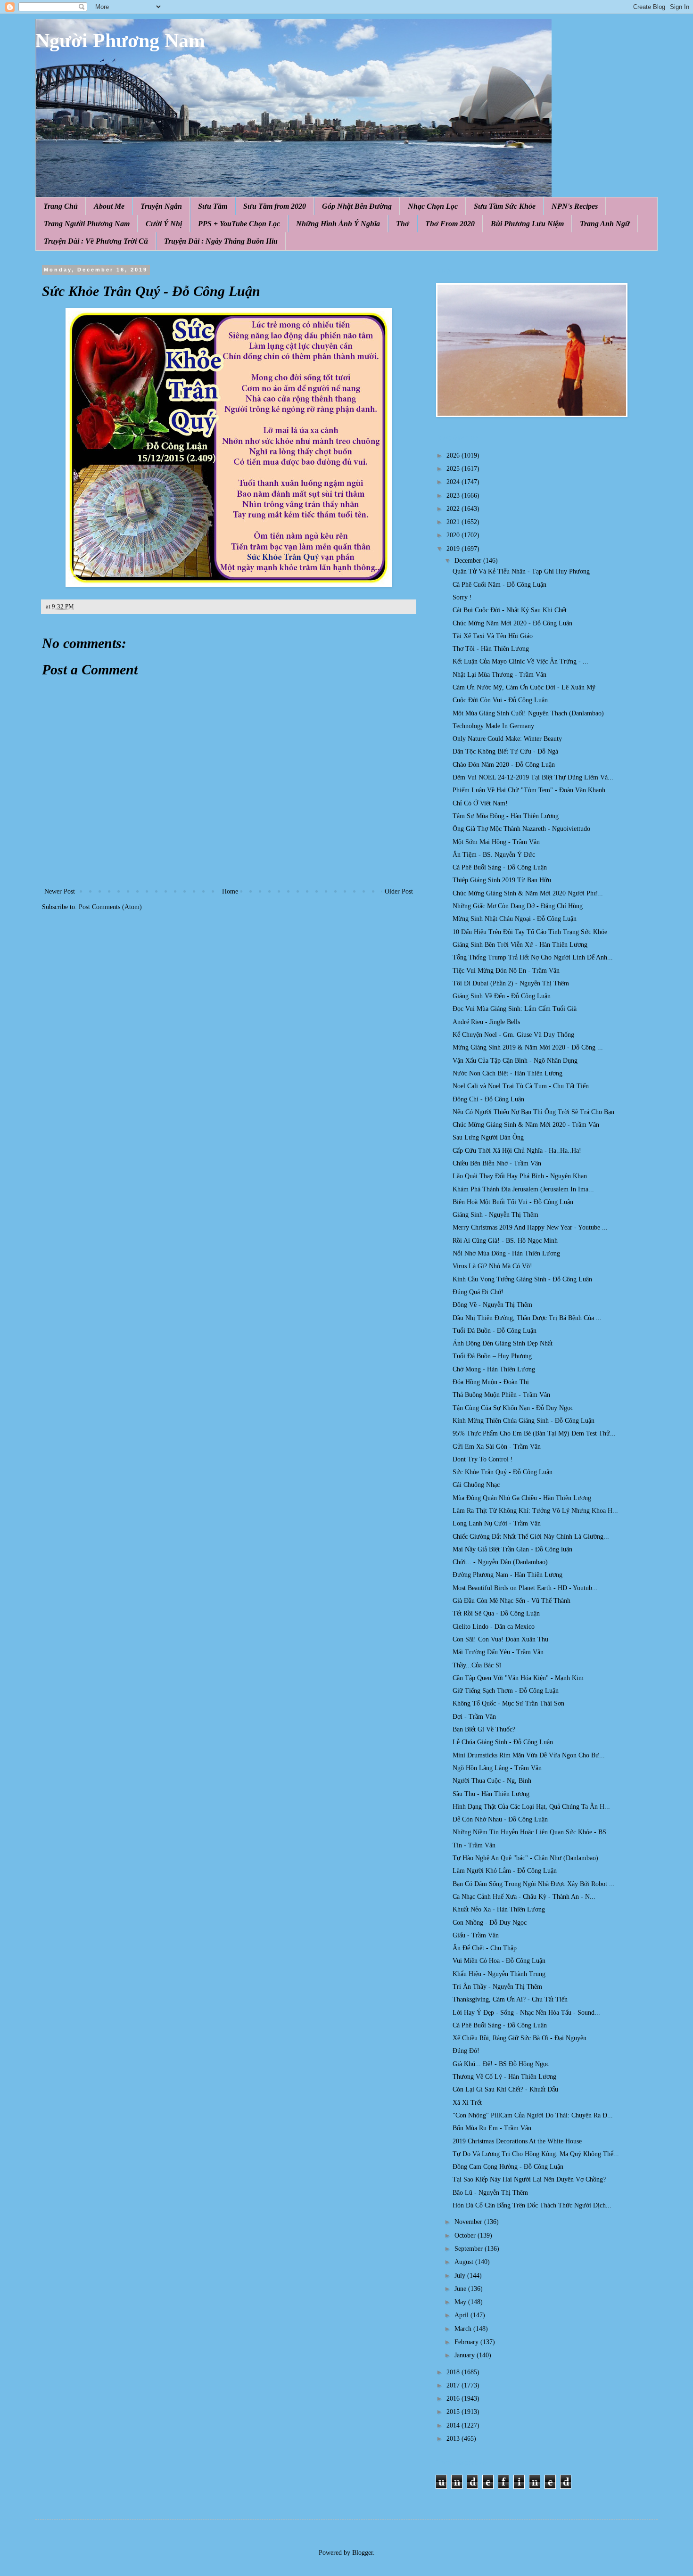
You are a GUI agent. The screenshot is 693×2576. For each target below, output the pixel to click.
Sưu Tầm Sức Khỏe (505, 206)
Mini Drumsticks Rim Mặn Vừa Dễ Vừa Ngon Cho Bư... (529, 1755)
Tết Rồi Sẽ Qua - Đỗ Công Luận (496, 1613)
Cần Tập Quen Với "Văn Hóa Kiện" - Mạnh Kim (518, 1678)
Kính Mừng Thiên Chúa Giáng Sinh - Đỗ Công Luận (524, 1421)
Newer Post (60, 891)
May (461, 2302)
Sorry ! (462, 597)
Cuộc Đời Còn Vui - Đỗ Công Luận (500, 700)
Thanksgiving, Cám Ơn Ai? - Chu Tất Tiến (510, 1999)
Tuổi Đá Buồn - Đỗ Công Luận (495, 1331)
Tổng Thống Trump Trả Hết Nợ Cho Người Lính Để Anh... (533, 957)
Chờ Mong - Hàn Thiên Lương (494, 1369)
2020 (454, 535)
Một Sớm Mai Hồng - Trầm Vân (496, 842)
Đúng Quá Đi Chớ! (478, 1292)
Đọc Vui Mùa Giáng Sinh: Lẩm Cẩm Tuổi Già (515, 1009)
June (461, 2289)
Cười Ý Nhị (164, 224)
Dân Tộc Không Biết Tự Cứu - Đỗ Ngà (505, 751)
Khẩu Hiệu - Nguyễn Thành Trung (499, 1974)
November (469, 2222)
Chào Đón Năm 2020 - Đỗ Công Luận (504, 765)
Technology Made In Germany (493, 726)
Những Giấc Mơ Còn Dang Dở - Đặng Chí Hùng (518, 906)
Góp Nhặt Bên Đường (357, 206)
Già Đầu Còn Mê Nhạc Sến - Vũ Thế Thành (511, 1601)
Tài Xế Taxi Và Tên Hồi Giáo (493, 636)
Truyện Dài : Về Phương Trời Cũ (96, 241)
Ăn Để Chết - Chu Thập (485, 1948)
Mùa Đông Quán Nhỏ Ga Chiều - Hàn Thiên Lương (522, 1498)
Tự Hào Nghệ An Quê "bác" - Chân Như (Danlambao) (525, 1858)
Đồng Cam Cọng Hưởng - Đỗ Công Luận (508, 2167)
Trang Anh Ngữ (605, 224)
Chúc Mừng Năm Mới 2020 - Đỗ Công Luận (512, 623)
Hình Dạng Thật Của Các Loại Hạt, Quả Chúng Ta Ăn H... (531, 1807)
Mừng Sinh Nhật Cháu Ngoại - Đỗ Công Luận (515, 919)
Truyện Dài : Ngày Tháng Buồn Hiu (221, 241)
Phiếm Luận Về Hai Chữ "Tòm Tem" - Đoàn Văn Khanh (529, 790)
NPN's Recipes (575, 206)
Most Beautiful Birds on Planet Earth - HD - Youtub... (525, 1588)
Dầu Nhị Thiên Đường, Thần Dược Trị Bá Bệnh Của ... (527, 1318)
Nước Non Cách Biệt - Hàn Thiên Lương (507, 1073)
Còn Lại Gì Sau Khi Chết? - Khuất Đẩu (505, 2089)
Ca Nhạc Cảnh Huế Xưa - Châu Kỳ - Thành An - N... (524, 1897)
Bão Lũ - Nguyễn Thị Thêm (490, 2193)
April (462, 2315)
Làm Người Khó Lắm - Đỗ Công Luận (505, 1871)
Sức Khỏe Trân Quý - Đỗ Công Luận (503, 1472)
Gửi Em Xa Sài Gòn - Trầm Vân (497, 1447)
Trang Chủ (61, 206)
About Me (109, 206)
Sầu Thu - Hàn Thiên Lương (491, 1794)
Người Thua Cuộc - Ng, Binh (492, 1781)
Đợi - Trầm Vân (474, 1717)
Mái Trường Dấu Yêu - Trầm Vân (498, 1652)
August (465, 2262)
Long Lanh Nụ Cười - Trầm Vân (497, 1523)
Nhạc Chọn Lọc (433, 206)
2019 (454, 549)
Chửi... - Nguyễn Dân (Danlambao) (500, 1562)
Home (230, 891)
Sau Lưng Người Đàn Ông (488, 1137)
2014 (454, 2425)
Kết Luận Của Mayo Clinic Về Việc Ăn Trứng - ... (520, 661)
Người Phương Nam (120, 41)
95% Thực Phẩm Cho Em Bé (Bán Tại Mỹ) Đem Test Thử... (534, 1433)
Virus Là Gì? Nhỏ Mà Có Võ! (492, 1266)
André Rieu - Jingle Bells (486, 1022)
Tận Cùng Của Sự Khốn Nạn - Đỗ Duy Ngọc (513, 1408)
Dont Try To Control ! (483, 1459)
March (464, 2329)
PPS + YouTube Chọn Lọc (239, 224)
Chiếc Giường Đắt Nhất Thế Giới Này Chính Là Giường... (531, 1537)
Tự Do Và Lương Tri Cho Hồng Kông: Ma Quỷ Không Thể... (536, 2154)
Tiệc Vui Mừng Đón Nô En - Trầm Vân (506, 971)
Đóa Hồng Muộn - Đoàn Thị (491, 1382)
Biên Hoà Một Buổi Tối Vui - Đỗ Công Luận (513, 1202)
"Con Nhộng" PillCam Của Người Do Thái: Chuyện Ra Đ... (533, 2115)
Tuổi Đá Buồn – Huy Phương (492, 1356)
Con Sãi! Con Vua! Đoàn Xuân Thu (500, 1639)
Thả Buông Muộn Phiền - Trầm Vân (501, 1395)
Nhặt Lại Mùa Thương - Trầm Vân (499, 675)
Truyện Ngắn (161, 206)
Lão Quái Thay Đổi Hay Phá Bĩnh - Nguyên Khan (520, 1176)
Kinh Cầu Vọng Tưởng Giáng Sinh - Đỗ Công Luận (522, 1279)
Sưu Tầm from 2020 (275, 206)
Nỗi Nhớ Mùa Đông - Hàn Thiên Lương (506, 1253)
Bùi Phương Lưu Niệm (527, 224)
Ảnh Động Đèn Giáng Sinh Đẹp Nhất (503, 1343)
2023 (454, 496)
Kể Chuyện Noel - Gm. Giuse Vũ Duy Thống (513, 1035)
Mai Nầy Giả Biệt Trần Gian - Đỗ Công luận (512, 1549)
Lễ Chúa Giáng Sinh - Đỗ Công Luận (503, 1742)
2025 (454, 469)
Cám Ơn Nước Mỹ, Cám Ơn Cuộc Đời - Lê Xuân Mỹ (524, 687)
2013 (454, 2439)
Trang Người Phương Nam (87, 224)
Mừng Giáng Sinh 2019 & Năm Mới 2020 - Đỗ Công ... (528, 1047)
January (466, 2355)
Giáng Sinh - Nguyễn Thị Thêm (495, 1215)
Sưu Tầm (213, 206)
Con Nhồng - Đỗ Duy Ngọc (490, 1923)
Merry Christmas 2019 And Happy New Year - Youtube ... (530, 1227)
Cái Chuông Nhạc (476, 1485)
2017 (454, 2385)
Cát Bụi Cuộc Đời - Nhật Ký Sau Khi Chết (510, 610)
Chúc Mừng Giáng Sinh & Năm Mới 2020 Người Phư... (528, 893)
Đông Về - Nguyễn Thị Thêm (492, 1305)
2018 (454, 2372)
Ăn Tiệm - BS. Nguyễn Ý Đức (494, 855)
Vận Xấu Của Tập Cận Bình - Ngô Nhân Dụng (515, 1061)
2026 (454, 455)
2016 (454, 2399)
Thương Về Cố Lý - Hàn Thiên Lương (504, 2077)
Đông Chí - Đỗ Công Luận (488, 1099)
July (461, 2276)
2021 (454, 522)
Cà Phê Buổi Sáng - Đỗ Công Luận (500, 867)
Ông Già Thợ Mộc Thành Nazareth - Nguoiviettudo (521, 829)
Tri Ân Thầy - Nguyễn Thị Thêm (497, 1987)
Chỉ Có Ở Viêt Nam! (480, 803)
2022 (454, 509)
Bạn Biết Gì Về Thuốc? (484, 1729)
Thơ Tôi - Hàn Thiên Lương (491, 649)
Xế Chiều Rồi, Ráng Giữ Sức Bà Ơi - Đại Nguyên (520, 2038)
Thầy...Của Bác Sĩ (477, 1665)
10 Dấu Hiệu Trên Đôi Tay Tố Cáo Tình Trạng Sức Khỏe (530, 932)
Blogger (363, 2553)
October (466, 2236)
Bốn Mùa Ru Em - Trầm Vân (492, 2128)
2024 (454, 482)
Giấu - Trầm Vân (476, 1935)
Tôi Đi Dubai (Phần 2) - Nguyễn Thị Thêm (511, 983)
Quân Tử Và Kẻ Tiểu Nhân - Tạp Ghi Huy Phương (521, 571)
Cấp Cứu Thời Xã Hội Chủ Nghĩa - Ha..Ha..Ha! (517, 1151)
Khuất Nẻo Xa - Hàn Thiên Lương (499, 1909)
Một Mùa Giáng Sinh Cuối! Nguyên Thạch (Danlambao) (528, 713)
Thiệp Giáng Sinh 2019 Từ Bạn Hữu (502, 880)
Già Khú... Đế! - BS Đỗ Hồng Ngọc (501, 2064)
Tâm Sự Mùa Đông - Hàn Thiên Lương (506, 816)
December (469, 561)
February (467, 2342)
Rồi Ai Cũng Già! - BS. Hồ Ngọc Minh (505, 1241)
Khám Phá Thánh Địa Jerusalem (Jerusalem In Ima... (523, 1189)
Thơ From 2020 (450, 224)
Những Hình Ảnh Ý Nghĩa (338, 224)
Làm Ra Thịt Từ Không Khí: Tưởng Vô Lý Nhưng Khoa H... (535, 1511)
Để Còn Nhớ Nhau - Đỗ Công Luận (500, 1819)
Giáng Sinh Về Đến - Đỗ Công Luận (502, 996)
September (470, 2249)
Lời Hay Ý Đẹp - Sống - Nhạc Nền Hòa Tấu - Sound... (526, 2013)
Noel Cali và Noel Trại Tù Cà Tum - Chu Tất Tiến (521, 1086)
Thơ (403, 224)
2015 (454, 2412)
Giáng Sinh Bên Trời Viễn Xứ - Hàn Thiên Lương (520, 945)
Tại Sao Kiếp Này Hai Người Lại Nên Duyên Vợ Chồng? (529, 2179)
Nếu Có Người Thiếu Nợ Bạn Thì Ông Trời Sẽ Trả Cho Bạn (533, 1112)
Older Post (399, 891)
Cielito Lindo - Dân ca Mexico (494, 1627)
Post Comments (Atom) (110, 907)
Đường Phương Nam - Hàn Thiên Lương (507, 1575)
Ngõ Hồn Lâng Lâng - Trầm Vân (497, 1768)
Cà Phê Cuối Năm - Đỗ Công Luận (499, 585)
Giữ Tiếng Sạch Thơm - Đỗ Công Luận (506, 1691)
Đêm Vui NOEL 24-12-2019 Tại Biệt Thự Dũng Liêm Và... (533, 777)
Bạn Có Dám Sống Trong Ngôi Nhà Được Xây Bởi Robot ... (534, 1884)
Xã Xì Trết (467, 2103)
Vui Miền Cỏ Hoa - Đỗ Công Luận (499, 1961)
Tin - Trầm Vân (474, 1845)
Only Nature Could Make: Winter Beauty (507, 739)
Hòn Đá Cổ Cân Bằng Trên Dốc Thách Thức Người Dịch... (532, 2205)
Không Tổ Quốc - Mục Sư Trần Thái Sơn (508, 1703)
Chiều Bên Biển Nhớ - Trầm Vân (497, 1163)
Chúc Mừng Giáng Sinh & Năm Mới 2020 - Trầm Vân (526, 1125)
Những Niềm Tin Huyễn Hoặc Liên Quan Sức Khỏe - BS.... (533, 1832)
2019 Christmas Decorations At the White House (517, 2141)
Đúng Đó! (466, 2051)
